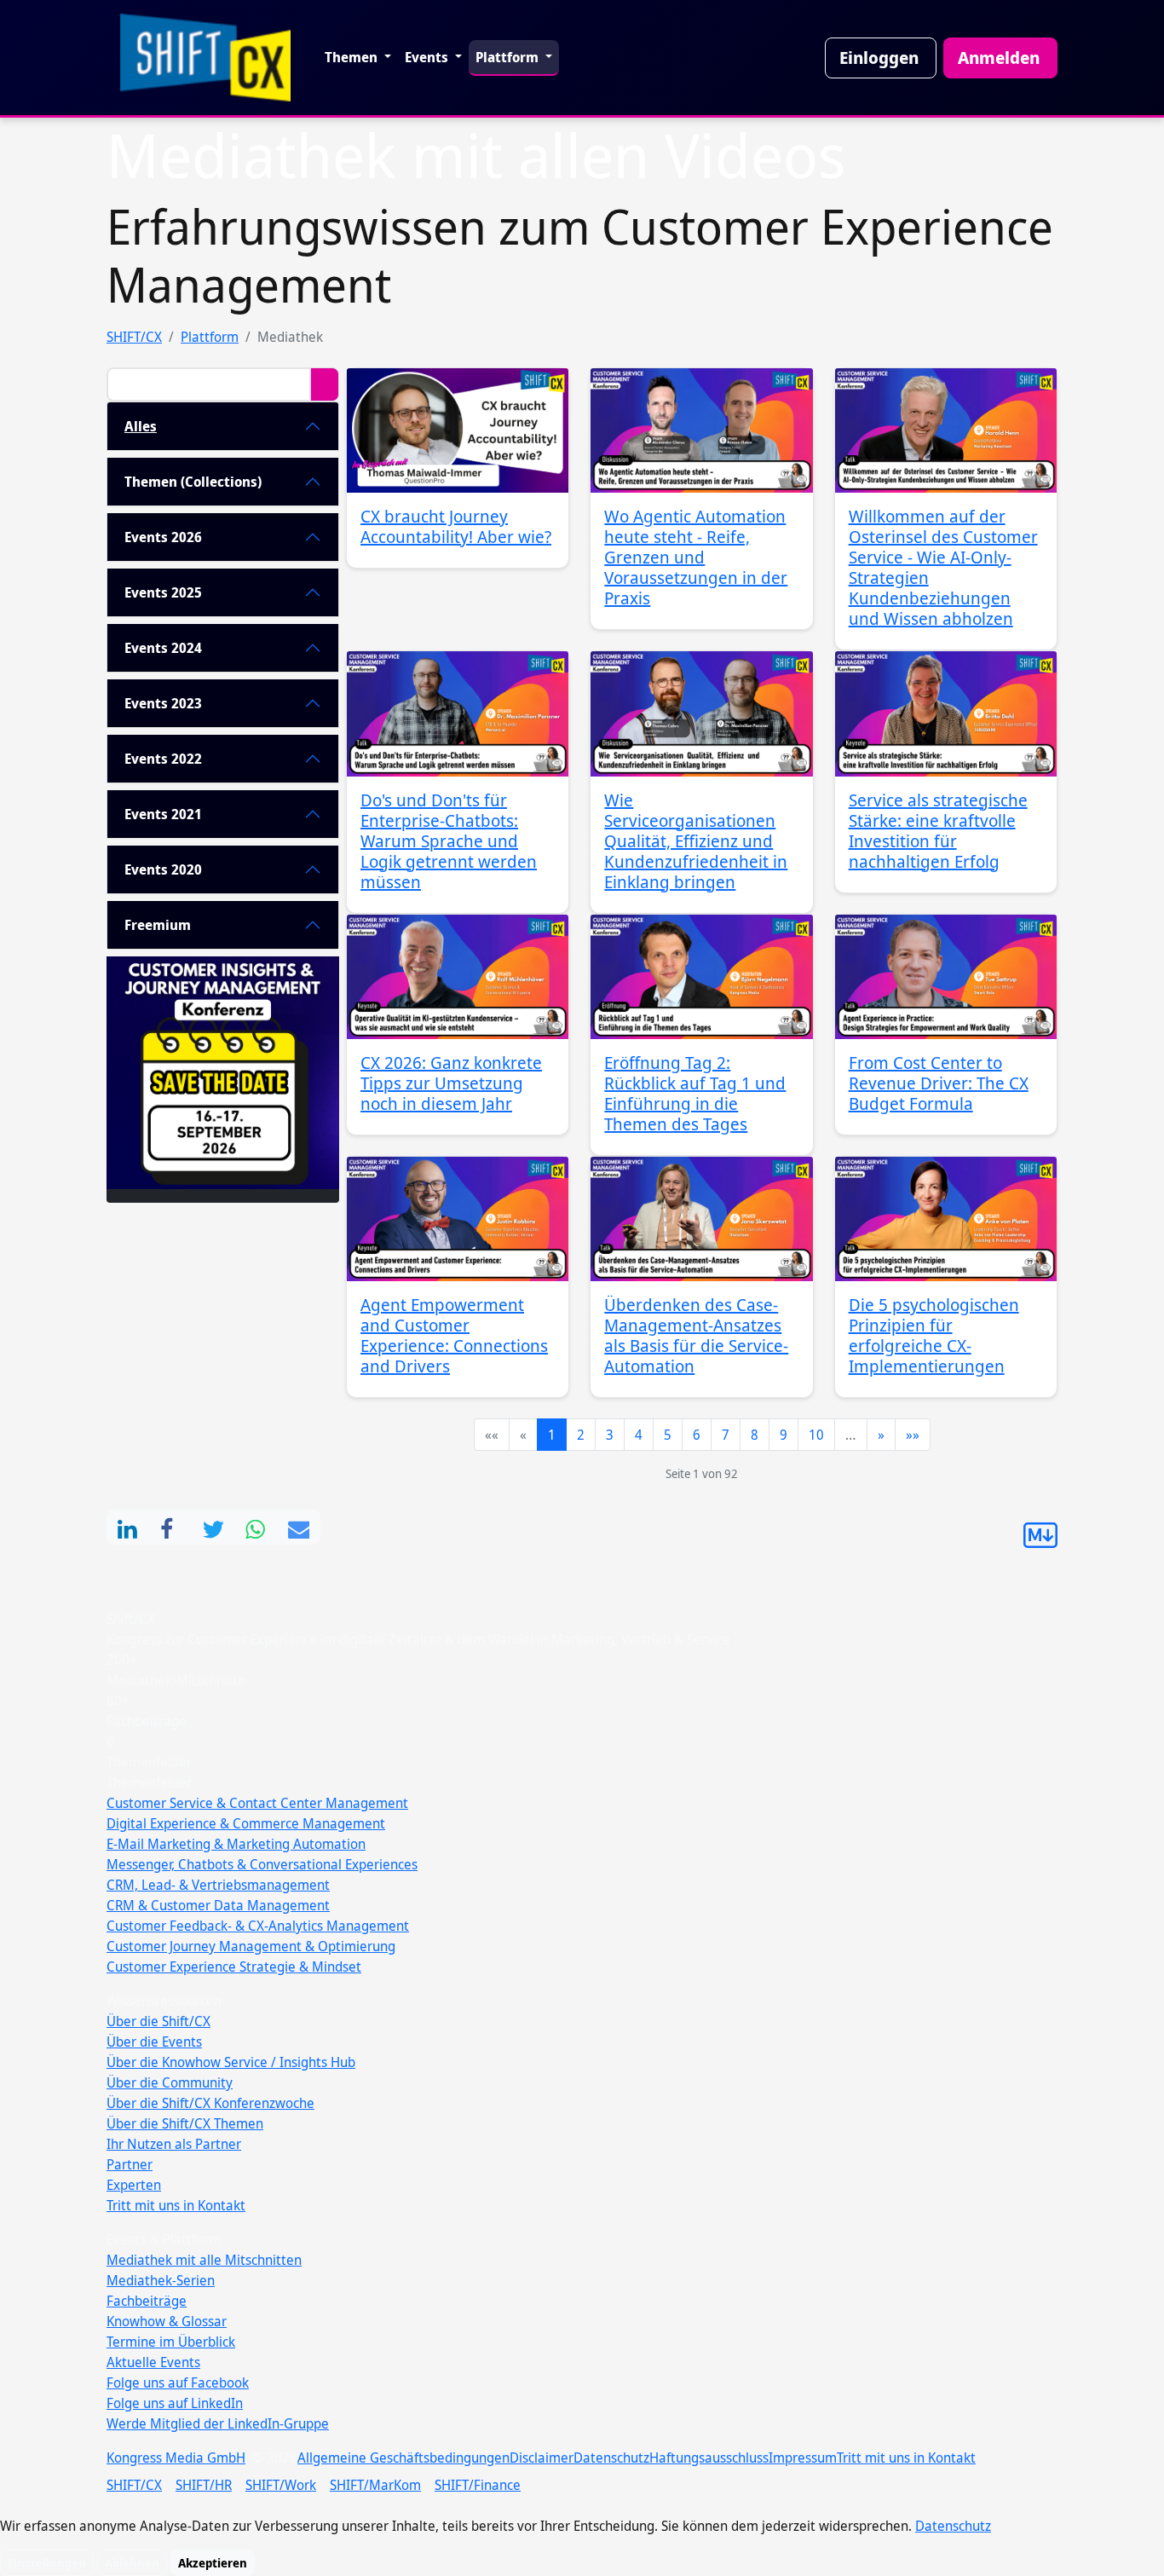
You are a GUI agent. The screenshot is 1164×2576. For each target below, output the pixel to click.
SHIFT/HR (204, 2485)
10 (816, 1435)
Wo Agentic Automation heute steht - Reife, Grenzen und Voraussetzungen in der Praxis (696, 557)
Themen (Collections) (193, 482)
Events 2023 (163, 703)
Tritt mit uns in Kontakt (176, 2205)
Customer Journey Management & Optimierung (251, 1946)
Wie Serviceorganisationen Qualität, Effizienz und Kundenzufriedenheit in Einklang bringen (696, 841)
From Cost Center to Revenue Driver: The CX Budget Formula (939, 1083)
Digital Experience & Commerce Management (246, 1823)
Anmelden (999, 58)
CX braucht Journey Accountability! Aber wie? (456, 526)
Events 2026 (163, 537)
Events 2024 (163, 648)
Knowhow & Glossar (167, 2321)
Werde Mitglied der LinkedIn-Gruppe (218, 2423)
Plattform (509, 57)
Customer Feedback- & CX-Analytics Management (258, 1926)
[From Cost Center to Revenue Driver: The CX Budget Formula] (946, 977)
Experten (134, 2185)
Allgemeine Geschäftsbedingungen (403, 2458)
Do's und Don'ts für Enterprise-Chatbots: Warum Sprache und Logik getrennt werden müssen (449, 841)
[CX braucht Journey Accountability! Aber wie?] (458, 430)
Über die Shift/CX (158, 2021)
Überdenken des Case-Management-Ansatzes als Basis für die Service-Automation (696, 1335)
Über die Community (170, 2082)
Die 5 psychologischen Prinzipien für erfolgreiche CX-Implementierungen (934, 1335)
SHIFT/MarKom (375, 2485)
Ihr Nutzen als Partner (174, 2144)
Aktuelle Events (153, 2362)
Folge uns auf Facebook (178, 2383)
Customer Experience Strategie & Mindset (234, 1967)
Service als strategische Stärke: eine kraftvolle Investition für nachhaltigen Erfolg (938, 831)
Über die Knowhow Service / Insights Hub (231, 2062)
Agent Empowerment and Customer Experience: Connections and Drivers (454, 1335)
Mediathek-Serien (161, 2280)
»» (913, 1435)
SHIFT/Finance (478, 2485)
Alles (141, 426)
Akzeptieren (213, 2563)
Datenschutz (611, 2458)
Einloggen (879, 58)
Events (428, 57)
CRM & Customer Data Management (218, 1905)
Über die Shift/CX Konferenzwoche (210, 2103)
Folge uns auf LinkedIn (175, 2403)
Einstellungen (47, 2563)
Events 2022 (163, 759)
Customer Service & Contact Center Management (257, 1803)
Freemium (158, 925)
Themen (353, 57)
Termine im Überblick (171, 2342)
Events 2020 (163, 869)
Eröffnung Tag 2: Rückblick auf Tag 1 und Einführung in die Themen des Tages (695, 1093)
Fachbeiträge (147, 2301)
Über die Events (154, 2042)
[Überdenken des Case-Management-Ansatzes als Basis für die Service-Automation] (701, 1219)
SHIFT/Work (281, 2485)
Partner (130, 2164)
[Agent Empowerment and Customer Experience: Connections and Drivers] (458, 1219)
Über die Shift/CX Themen (185, 2123)
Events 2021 (163, 814)
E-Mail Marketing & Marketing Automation (236, 1844)
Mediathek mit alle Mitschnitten (204, 2260)
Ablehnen (132, 2563)
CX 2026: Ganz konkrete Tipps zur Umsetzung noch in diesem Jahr (451, 1083)
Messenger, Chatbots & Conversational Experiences (262, 1864)
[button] (128, 1527)
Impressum (803, 2458)
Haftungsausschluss (709, 2458)
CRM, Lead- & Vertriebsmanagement (218, 1885)
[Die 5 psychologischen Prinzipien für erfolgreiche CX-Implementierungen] (946, 1219)
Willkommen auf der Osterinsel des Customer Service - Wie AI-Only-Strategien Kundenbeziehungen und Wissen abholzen (943, 567)
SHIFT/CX (134, 337)
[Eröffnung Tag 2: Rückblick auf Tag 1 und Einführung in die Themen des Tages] (701, 977)
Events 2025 (163, 592)
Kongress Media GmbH (176, 2458)
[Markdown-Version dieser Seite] (1040, 1543)
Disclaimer (542, 2458)
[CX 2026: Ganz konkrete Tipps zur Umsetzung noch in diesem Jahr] (458, 977)
